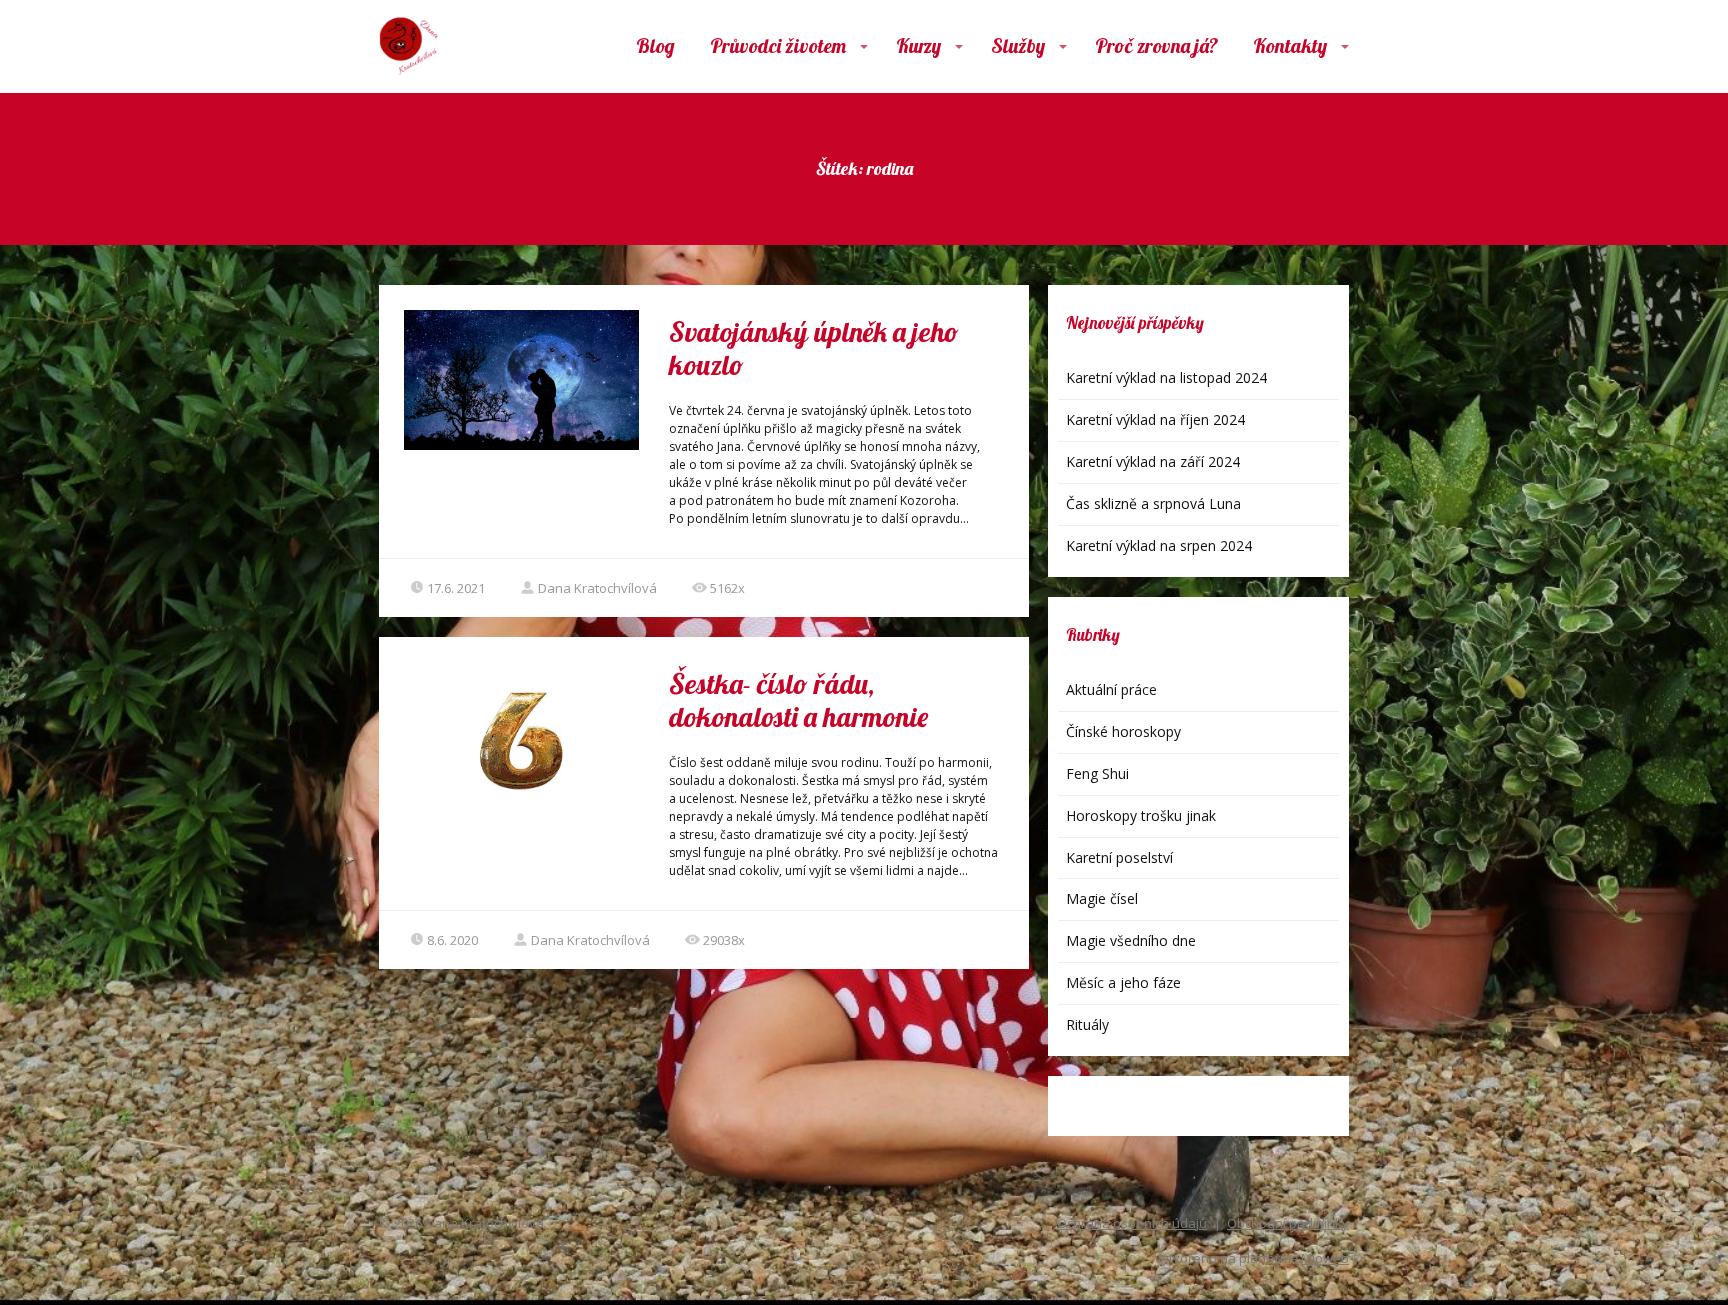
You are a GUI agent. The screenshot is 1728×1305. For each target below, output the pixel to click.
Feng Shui (1097, 773)
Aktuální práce (1111, 689)
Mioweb (1325, 1258)
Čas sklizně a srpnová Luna (1153, 503)
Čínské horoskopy (1123, 731)
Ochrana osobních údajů (1132, 1223)
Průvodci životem (778, 45)
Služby (1018, 45)
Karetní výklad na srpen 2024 (1159, 545)
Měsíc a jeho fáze (1123, 982)
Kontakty (1290, 45)
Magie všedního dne (1131, 940)
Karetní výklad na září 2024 (1153, 461)
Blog (655, 45)
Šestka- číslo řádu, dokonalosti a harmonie (798, 700)
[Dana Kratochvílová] (409, 46)
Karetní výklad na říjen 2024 (1155, 419)
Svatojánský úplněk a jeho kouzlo (814, 348)
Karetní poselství (1119, 857)
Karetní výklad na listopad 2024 (1166, 377)
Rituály (1087, 1024)
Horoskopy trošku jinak (1141, 815)
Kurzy (918, 45)
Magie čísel (1102, 898)
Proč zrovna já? (1156, 45)
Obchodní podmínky (1288, 1223)
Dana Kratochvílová (597, 588)
